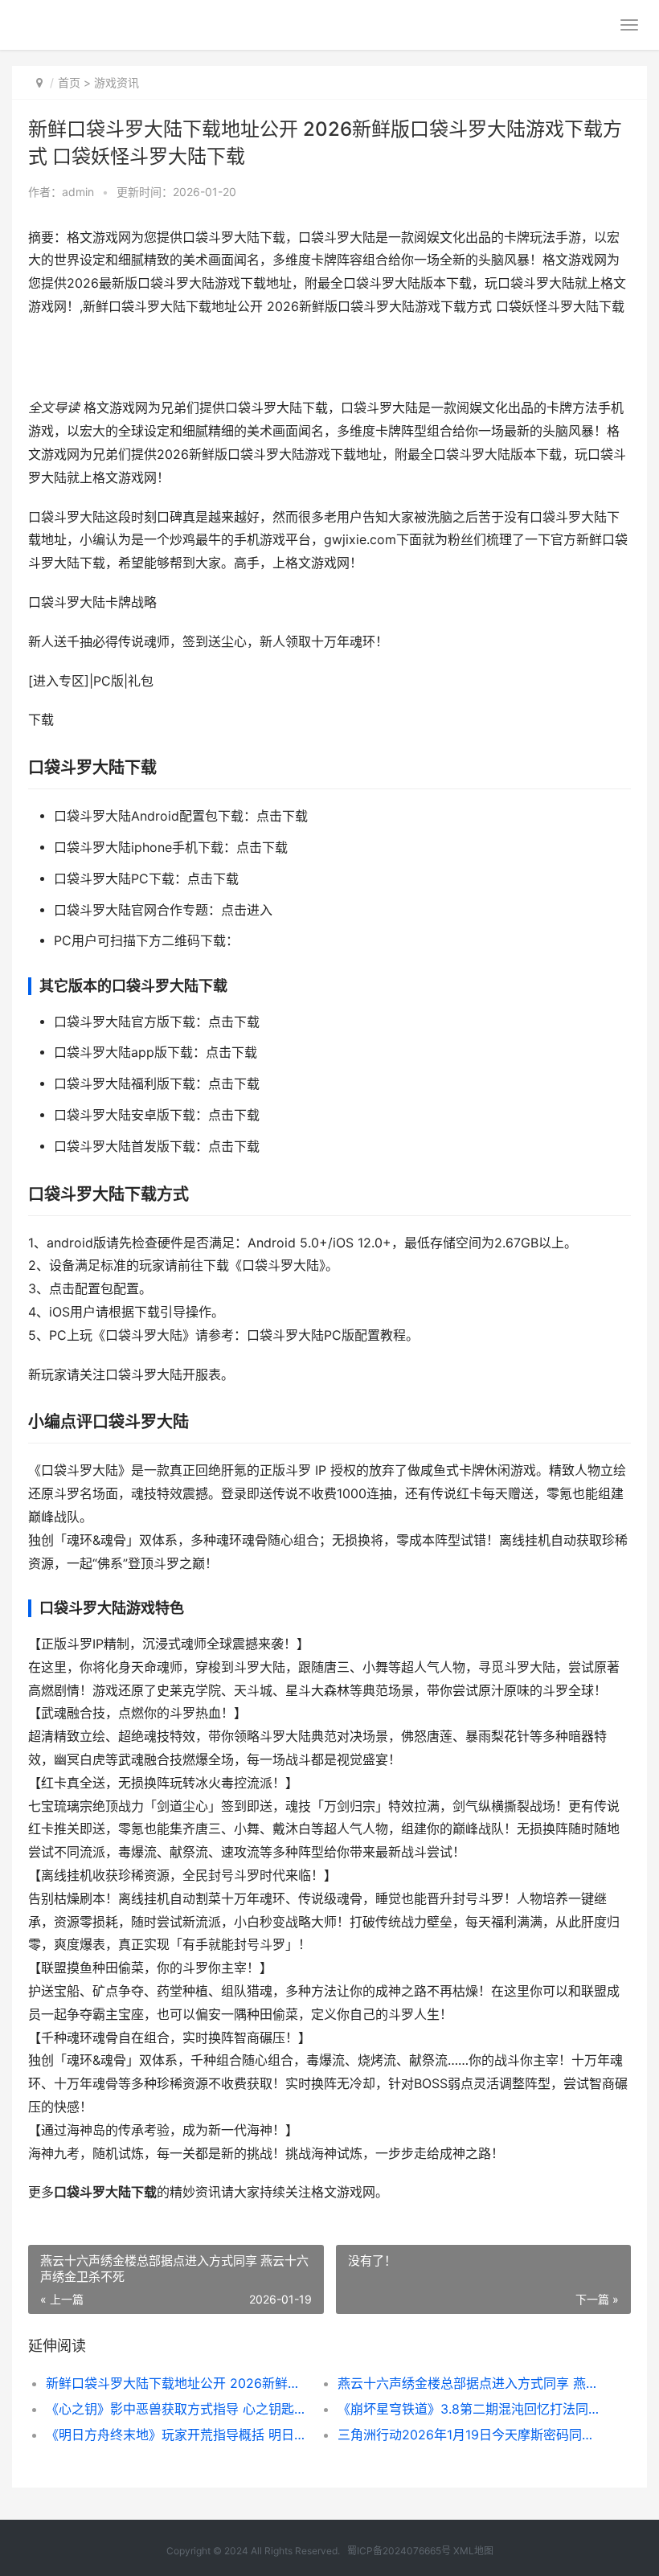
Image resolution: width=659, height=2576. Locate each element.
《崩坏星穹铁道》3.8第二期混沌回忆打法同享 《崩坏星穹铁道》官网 (469, 2409)
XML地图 (473, 2551)
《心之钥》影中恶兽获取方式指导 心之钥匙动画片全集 (177, 2409)
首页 (69, 82)
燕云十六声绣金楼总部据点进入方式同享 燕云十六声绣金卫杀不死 (469, 2383)
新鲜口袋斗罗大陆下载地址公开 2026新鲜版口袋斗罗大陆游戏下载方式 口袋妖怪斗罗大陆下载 (177, 2383)
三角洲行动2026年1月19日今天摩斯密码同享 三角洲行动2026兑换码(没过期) (469, 2435)
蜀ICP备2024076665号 (399, 2551)
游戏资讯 (117, 82)
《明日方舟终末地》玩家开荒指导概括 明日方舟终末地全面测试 (177, 2435)
